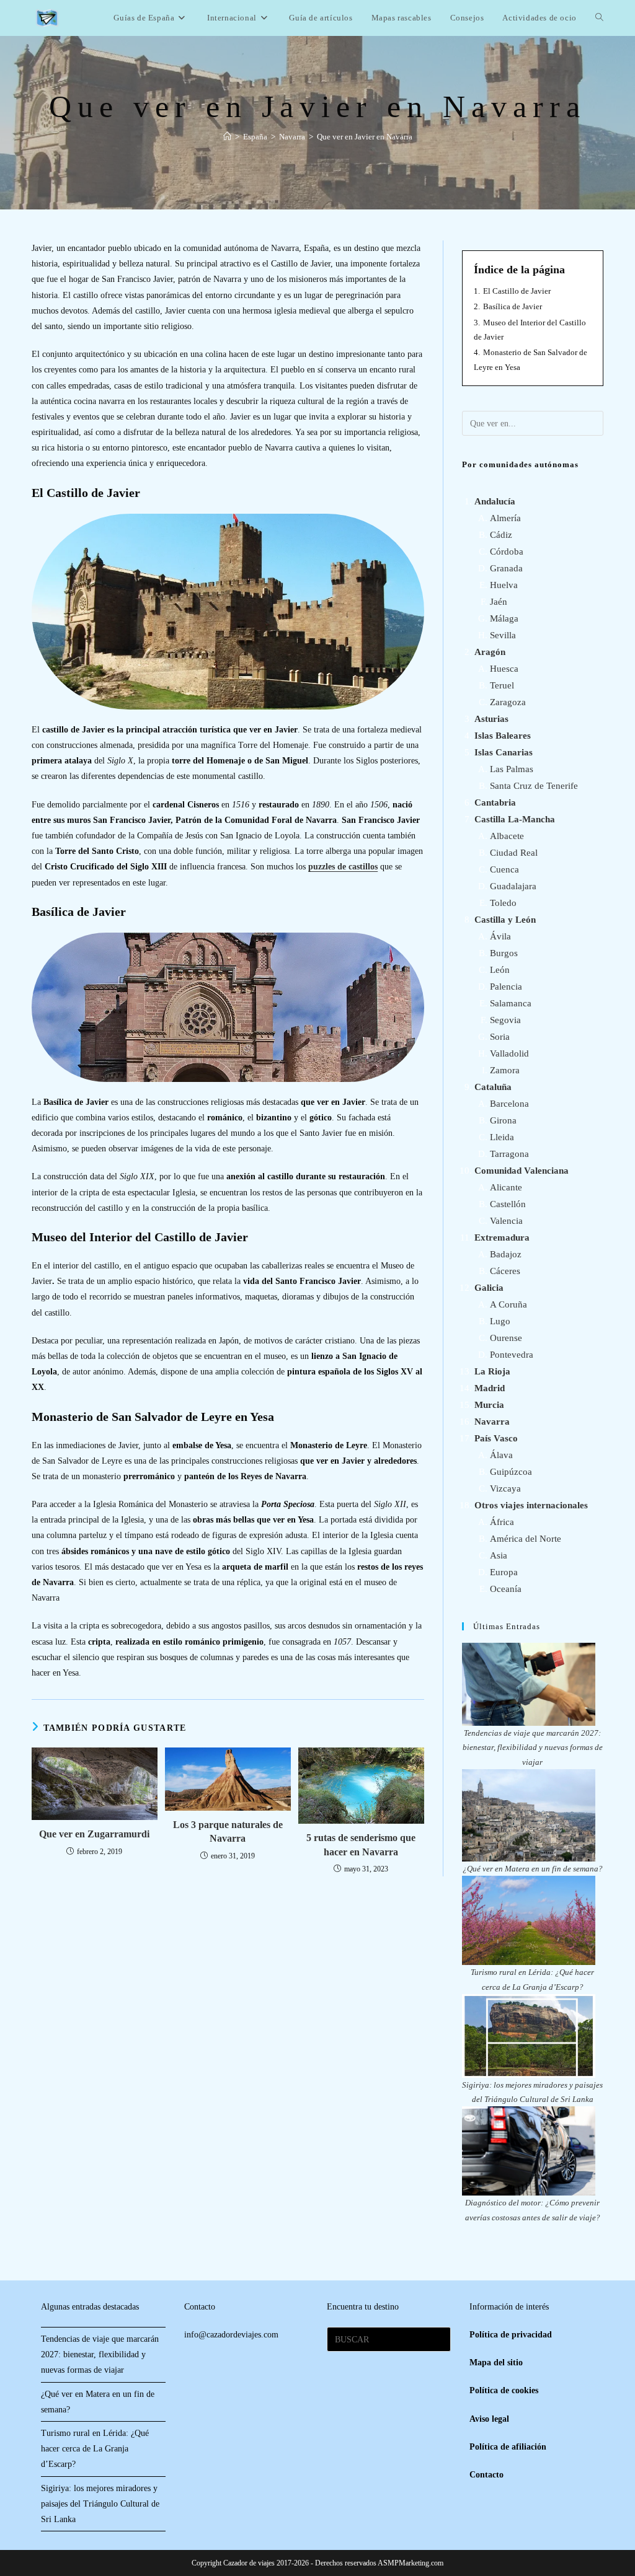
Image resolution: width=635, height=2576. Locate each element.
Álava (501, 1455)
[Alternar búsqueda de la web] (599, 18)
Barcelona (509, 1104)
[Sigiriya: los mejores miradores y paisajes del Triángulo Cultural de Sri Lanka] (529, 2036)
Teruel (502, 685)
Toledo (503, 903)
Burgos (504, 953)
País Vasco (496, 1438)
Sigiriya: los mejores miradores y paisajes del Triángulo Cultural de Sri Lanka (100, 2504)
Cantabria (495, 802)
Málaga (504, 618)
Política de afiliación (508, 2447)
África (502, 1522)
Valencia (506, 1221)
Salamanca (511, 1003)
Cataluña (493, 1087)
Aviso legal (489, 2419)
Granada (506, 568)
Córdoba (507, 552)
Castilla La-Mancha (515, 819)
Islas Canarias (504, 752)
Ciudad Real (514, 853)
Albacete (507, 836)
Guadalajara (513, 886)
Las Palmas (512, 769)
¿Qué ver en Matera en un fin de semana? (533, 1869)
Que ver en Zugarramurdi (94, 1834)
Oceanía (506, 1589)
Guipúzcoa (511, 1472)
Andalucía (495, 501)
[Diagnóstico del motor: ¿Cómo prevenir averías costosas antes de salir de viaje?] (529, 2151)
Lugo (500, 1321)
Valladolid (509, 1053)
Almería (505, 518)
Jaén (499, 602)
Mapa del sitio (496, 2363)
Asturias (491, 719)
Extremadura (502, 1237)
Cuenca (504, 869)
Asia (499, 1555)
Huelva (504, 585)
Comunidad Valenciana (522, 1171)
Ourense (506, 1338)
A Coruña (508, 1304)
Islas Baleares (503, 736)
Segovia (505, 1020)
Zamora (505, 1070)
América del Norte (526, 1539)
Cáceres (505, 1271)
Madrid (490, 1388)
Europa (504, 1572)
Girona (503, 1120)
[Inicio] (227, 137)
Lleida (502, 1137)
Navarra (492, 1422)
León (500, 970)
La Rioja (492, 1371)
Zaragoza (508, 702)
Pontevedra (512, 1355)
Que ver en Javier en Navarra (365, 137)
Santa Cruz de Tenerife (534, 786)
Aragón (490, 652)
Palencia (506, 987)
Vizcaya (505, 1488)
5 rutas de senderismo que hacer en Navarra (361, 1844)
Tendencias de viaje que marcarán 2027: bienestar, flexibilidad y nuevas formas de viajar (533, 1747)
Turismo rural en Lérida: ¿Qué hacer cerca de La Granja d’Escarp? (95, 2449)
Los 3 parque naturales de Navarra (228, 1831)
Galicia (489, 1288)
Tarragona (509, 1154)
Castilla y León (505, 920)
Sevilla (503, 635)
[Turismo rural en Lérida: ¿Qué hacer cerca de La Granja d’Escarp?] (529, 1920)
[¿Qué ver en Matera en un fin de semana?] (529, 1815)
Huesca (504, 669)
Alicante (506, 1187)
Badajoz (506, 1254)
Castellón (508, 1204)
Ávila (500, 936)
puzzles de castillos (343, 867)
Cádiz (501, 535)
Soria (500, 1037)
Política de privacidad (511, 2335)
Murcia (489, 1405)
